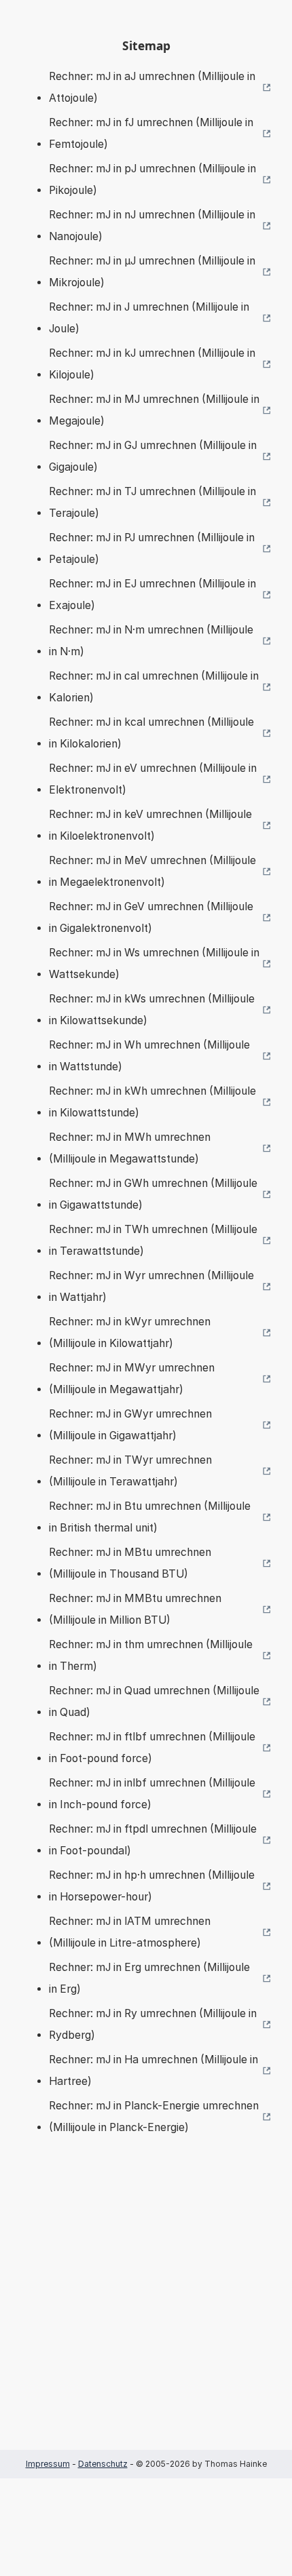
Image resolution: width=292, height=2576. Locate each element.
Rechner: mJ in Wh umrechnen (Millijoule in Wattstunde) (149, 1056)
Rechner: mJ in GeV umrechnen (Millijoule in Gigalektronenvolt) (151, 917)
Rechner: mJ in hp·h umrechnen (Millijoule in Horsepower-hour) (152, 1886)
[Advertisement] (146, 2313)
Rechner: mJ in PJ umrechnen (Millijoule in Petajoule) (152, 548)
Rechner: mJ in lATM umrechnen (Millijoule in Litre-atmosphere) (130, 1932)
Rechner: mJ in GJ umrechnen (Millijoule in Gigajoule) (153, 456)
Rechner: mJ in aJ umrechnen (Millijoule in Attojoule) (152, 87)
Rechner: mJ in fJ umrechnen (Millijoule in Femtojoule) (151, 133)
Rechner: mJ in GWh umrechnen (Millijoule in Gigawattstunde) (153, 1194)
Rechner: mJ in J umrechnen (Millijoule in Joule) (149, 318)
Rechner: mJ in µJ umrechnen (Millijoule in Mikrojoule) (152, 272)
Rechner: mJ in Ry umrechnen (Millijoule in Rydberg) (153, 2024)
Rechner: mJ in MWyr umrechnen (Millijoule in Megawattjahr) (132, 1379)
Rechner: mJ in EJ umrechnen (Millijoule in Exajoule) (152, 594)
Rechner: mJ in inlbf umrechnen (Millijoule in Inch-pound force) (152, 1794)
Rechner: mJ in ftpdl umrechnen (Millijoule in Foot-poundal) (153, 1840)
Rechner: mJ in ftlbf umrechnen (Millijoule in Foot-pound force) (152, 1748)
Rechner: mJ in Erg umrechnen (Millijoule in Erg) (149, 1978)
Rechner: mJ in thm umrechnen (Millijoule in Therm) (151, 1655)
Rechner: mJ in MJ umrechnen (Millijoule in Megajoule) (154, 410)
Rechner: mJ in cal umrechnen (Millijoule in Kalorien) (154, 687)
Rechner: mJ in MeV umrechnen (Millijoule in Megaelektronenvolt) (152, 871)
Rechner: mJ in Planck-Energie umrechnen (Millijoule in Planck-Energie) (154, 2116)
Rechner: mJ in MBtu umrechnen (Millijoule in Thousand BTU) (130, 1563)
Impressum (48, 2464)
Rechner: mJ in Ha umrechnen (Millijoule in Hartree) (153, 2070)
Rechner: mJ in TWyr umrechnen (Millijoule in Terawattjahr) (130, 1471)
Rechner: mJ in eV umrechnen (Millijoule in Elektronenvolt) (153, 779)
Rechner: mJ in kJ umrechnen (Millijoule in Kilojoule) (152, 364)
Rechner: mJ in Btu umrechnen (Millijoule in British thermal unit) (150, 1517)
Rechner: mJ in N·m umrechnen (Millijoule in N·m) (151, 641)
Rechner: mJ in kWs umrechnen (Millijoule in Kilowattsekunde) (152, 1010)
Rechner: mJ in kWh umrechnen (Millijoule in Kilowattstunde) (152, 1102)
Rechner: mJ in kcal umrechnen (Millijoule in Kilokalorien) (151, 733)
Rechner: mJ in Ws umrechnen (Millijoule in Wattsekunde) (154, 963)
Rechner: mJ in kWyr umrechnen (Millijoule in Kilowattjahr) (130, 1332)
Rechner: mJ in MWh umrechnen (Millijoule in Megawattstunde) (130, 1148)
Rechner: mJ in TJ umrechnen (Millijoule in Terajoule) (152, 502)
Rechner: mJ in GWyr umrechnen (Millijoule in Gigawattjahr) (130, 1425)
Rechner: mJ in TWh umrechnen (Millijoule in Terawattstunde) (153, 1240)
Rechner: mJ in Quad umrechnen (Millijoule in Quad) (154, 1701)
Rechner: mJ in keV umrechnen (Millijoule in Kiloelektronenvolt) (150, 825)
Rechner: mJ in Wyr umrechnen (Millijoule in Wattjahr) (151, 1286)
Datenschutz (103, 2464)
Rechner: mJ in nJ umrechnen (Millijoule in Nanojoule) (152, 226)
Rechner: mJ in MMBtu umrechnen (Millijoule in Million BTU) (135, 1609)
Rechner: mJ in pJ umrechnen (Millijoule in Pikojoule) (152, 179)
